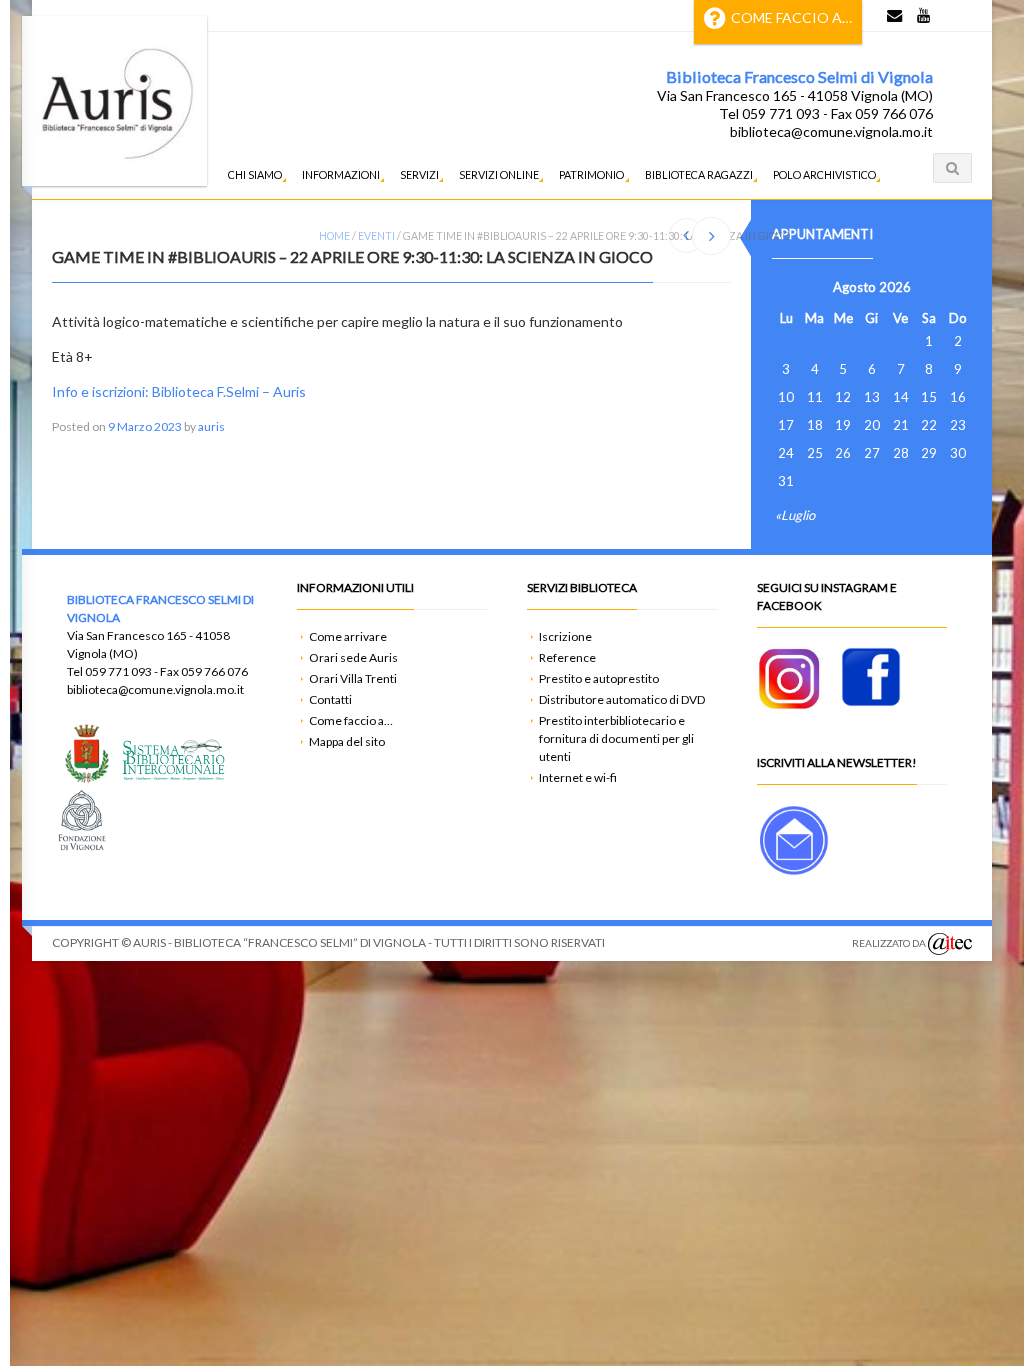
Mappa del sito (347, 741)
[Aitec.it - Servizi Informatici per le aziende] (950, 944)
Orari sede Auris (353, 657)
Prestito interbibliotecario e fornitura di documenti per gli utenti (616, 738)
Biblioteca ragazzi (699, 174)
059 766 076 (214, 671)
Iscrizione (565, 636)
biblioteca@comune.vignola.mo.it (831, 131)
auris (211, 426)
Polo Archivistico (824, 174)
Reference (567, 657)
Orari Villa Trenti (353, 678)
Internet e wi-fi (578, 777)
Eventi (376, 236)
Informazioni (341, 174)
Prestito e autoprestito (599, 678)
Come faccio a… (791, 17)
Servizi (419, 174)
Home (334, 236)
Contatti (330, 699)
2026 (895, 287)
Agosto (854, 287)
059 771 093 (118, 671)
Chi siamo (255, 174)
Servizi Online (499, 174)
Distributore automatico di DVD (622, 699)
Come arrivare (348, 636)
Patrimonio (591, 174)
